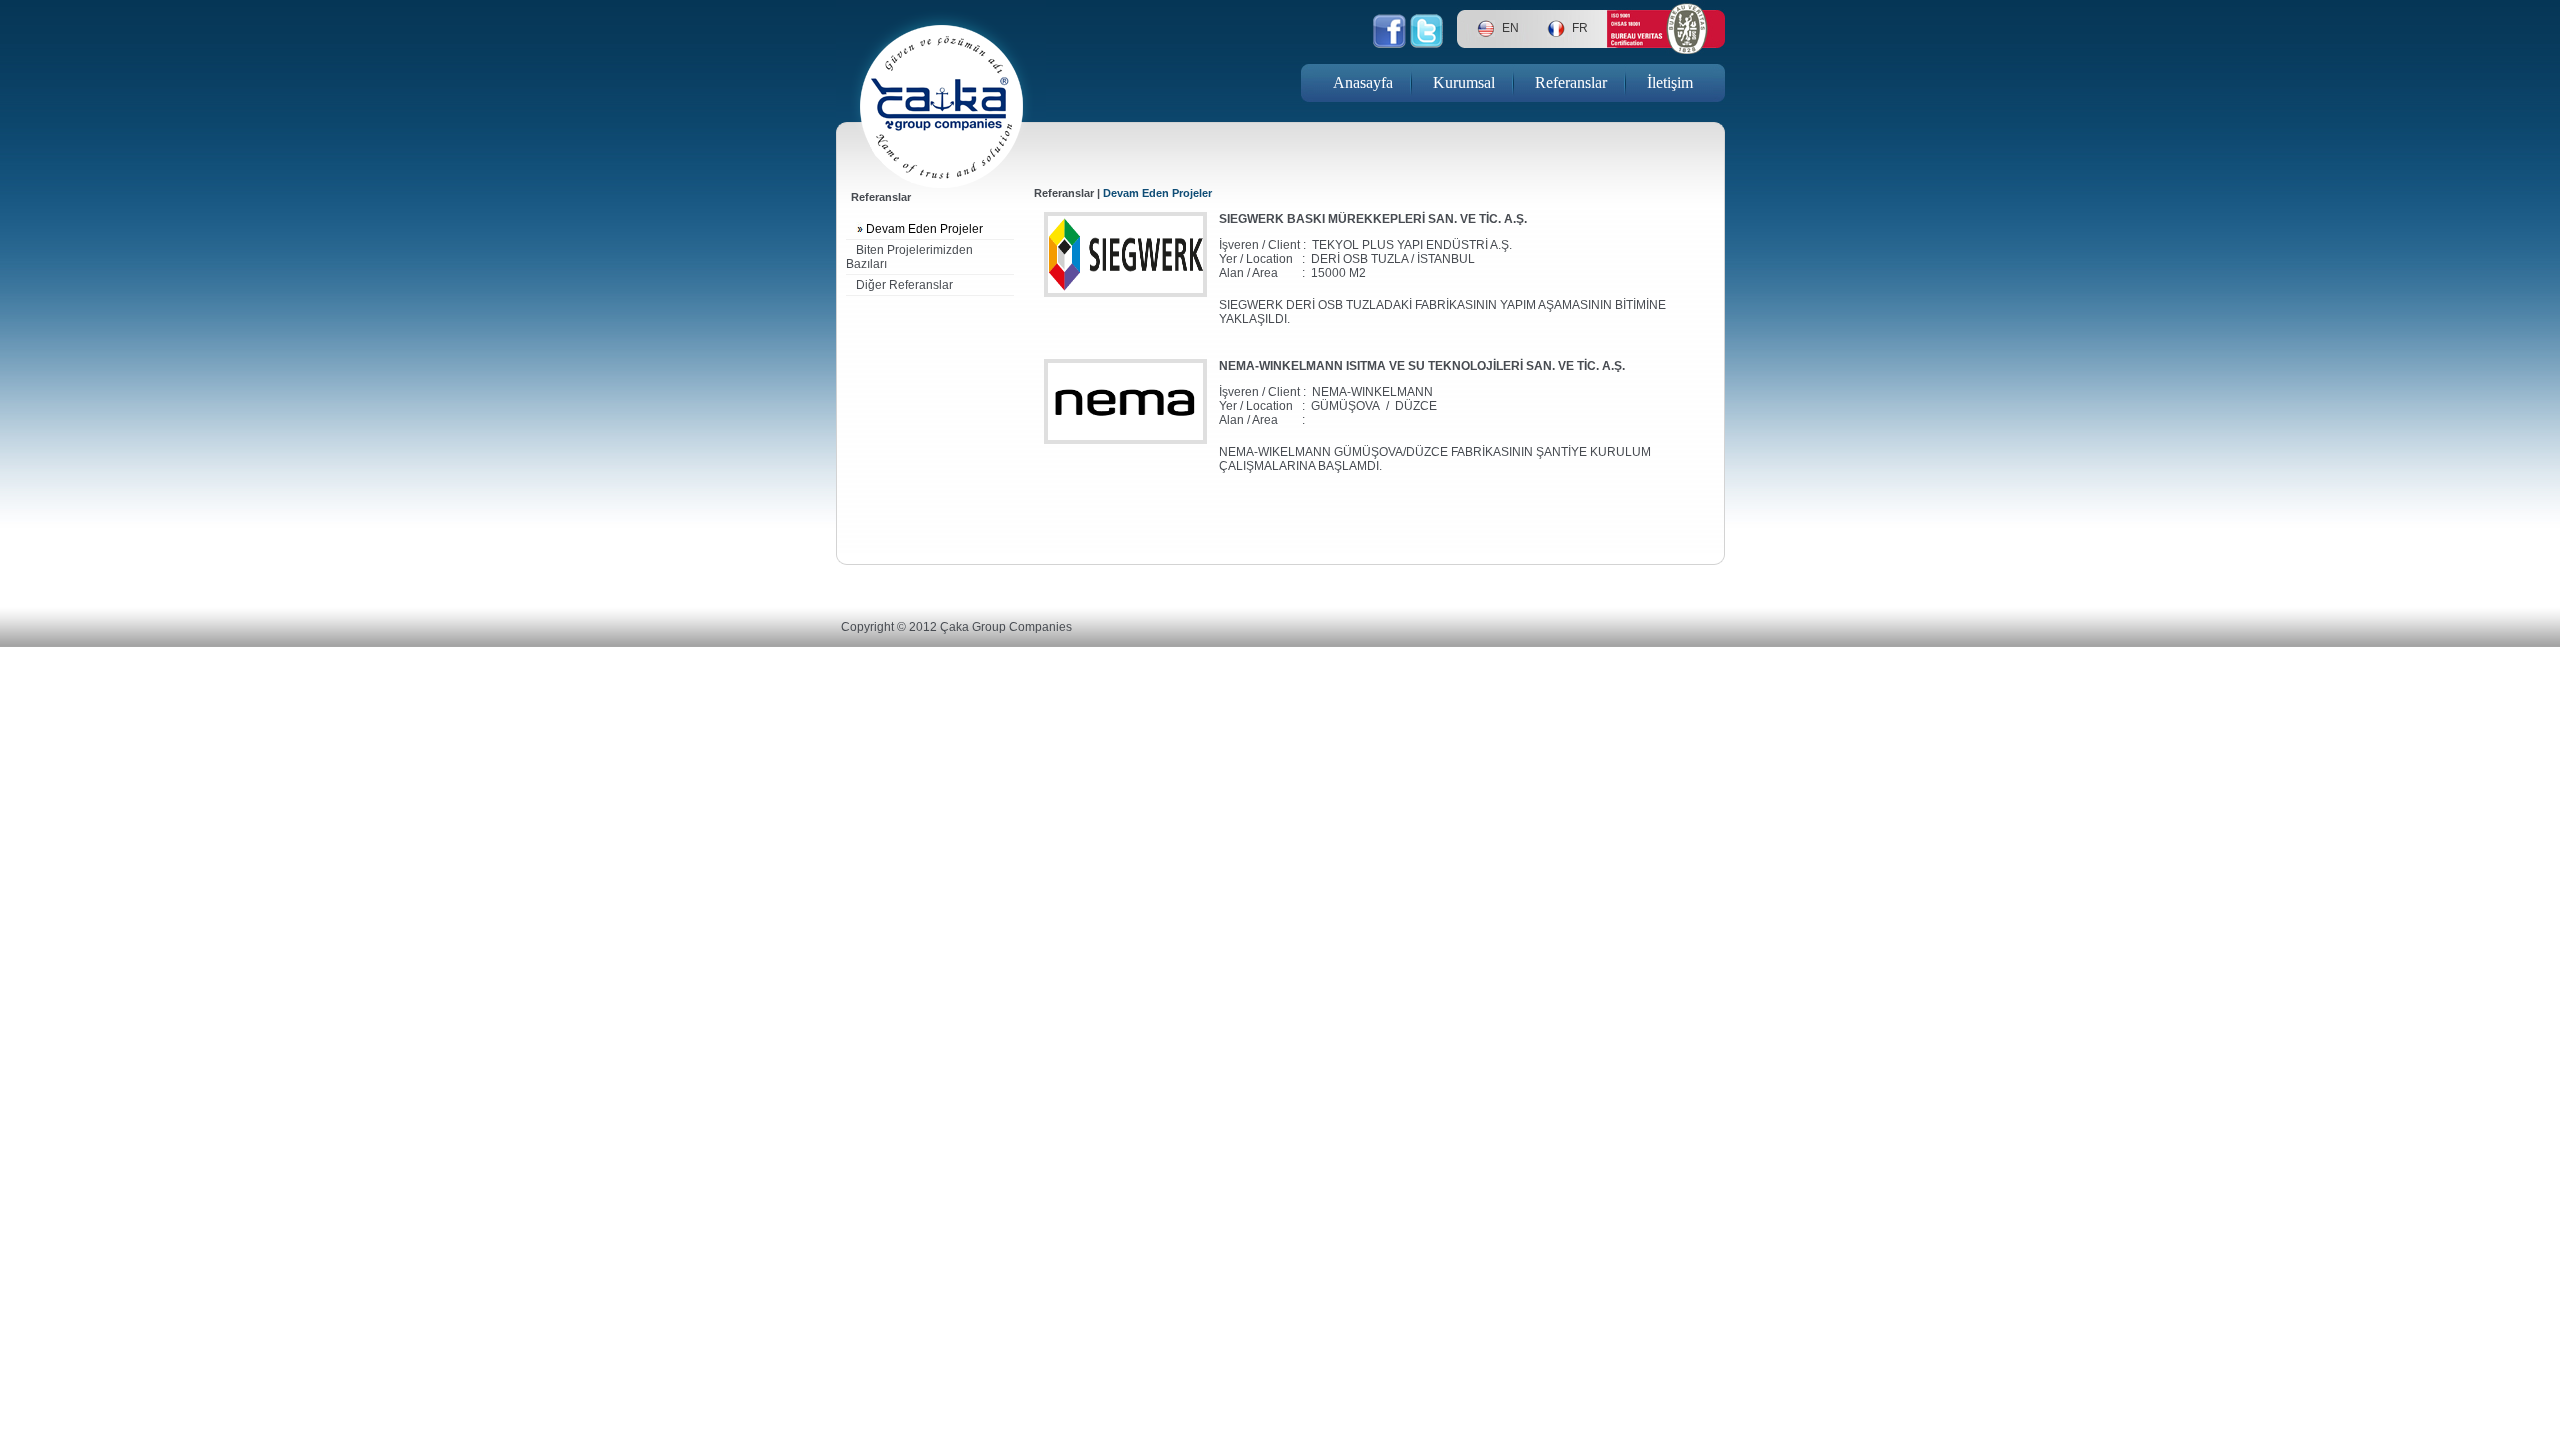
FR (1580, 28)
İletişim (1670, 82)
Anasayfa (1363, 82)
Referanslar (1571, 82)
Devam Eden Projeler (924, 229)
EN (1510, 28)
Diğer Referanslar (904, 285)
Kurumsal (1464, 82)
